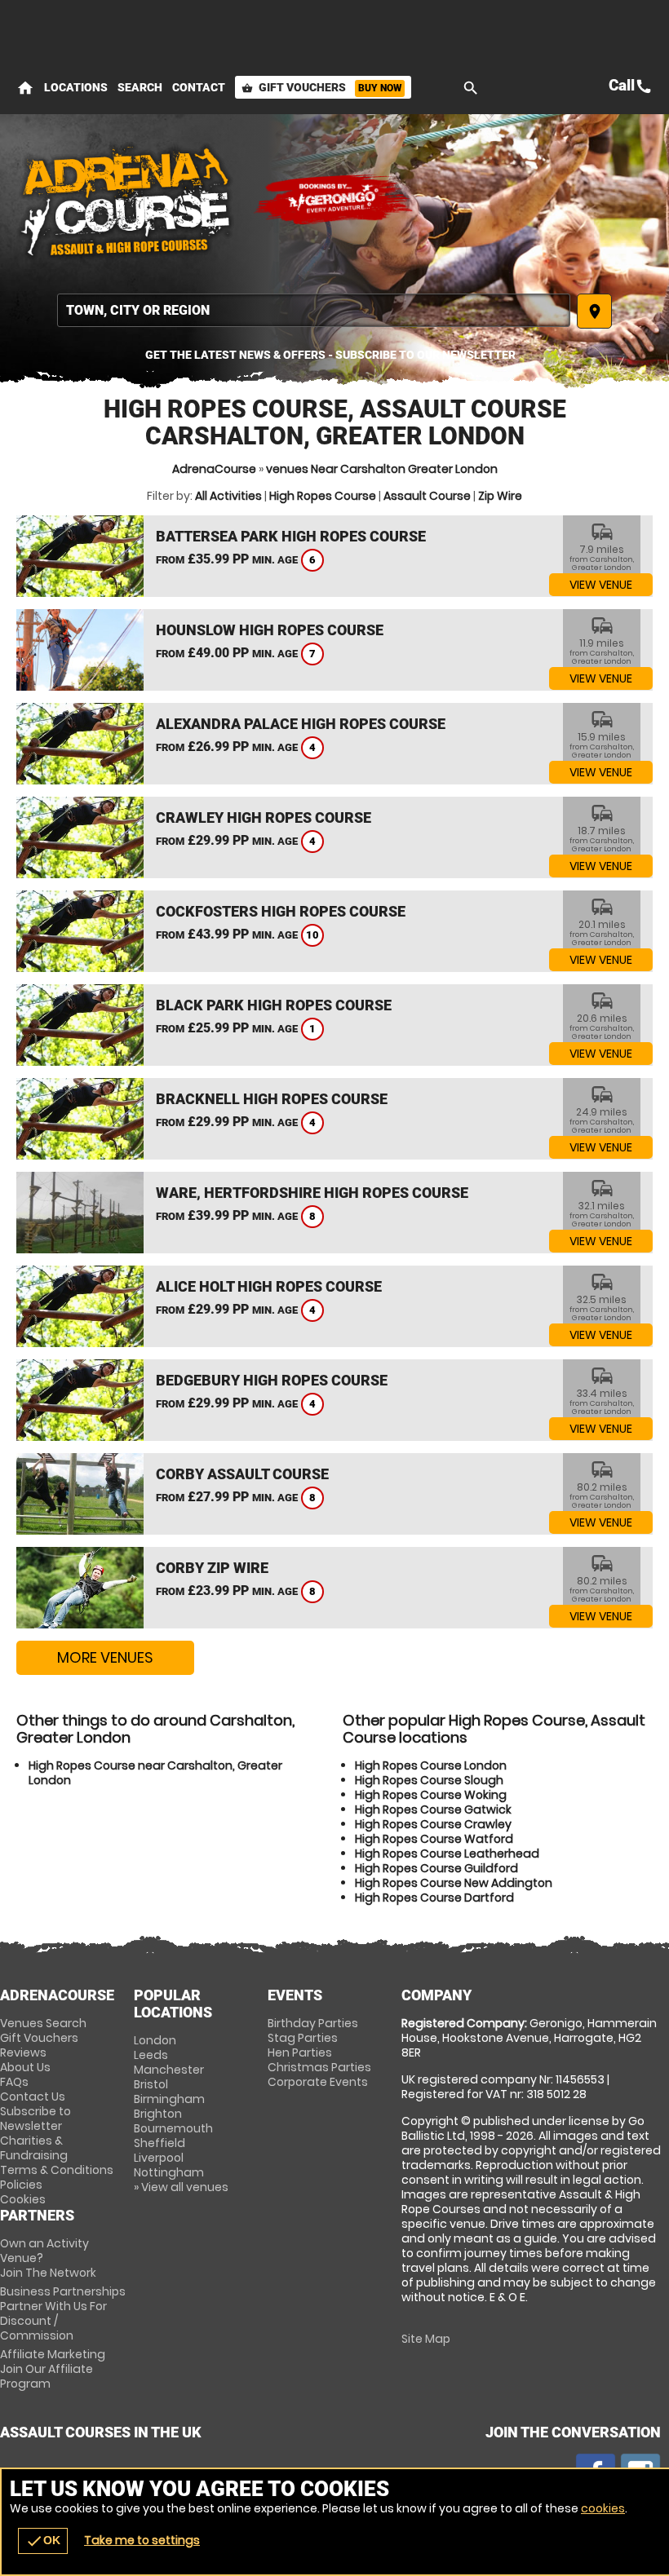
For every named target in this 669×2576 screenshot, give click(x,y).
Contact (199, 87)
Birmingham (169, 2099)
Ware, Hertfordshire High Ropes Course (312, 1193)
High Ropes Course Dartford (434, 1898)
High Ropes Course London (431, 1765)
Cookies (23, 2199)
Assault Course (427, 496)
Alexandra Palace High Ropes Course (301, 724)
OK (43, 2541)
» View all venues (181, 2187)
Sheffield (159, 2143)
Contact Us (33, 2097)
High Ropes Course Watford (434, 1839)
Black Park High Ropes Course (274, 1005)
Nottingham (169, 2172)
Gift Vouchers (321, 87)
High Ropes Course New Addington (454, 1883)
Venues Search (43, 2023)
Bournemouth (173, 2128)
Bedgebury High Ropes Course (272, 1380)
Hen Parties (300, 2052)
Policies (21, 2185)
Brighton (158, 2114)
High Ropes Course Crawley (433, 1824)
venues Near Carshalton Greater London (382, 469)
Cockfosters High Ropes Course (281, 911)
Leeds (151, 2055)
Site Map (426, 2339)
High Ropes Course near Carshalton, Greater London (155, 1773)
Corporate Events (318, 2082)
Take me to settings (142, 2540)
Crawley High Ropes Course (264, 817)
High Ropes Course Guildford (436, 1868)
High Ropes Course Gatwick (433, 1809)
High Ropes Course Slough (429, 1780)
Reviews (23, 2052)
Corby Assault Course (242, 1474)
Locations (76, 87)
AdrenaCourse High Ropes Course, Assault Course (126, 200)
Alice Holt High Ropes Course (269, 1286)
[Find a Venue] (314, 310)
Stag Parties (303, 2038)
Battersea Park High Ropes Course (291, 536)
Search (140, 87)
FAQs (14, 2082)
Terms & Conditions (57, 2170)
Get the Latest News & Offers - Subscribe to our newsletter (330, 355)
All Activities (228, 496)
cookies (603, 2508)
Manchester (169, 2070)
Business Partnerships (63, 2313)
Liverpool (159, 2158)
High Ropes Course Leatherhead (447, 1854)
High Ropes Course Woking (431, 1795)
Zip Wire (500, 496)
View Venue (601, 585)
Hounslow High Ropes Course (270, 630)
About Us (25, 2067)
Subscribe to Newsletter (35, 2119)
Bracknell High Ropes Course (272, 1099)
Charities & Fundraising (34, 2148)
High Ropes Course (323, 496)
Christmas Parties (319, 2067)
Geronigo (334, 200)
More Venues (105, 1657)
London (155, 2040)
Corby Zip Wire (212, 1568)
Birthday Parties (313, 2023)
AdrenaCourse (214, 469)
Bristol (151, 2084)
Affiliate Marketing (53, 2369)
